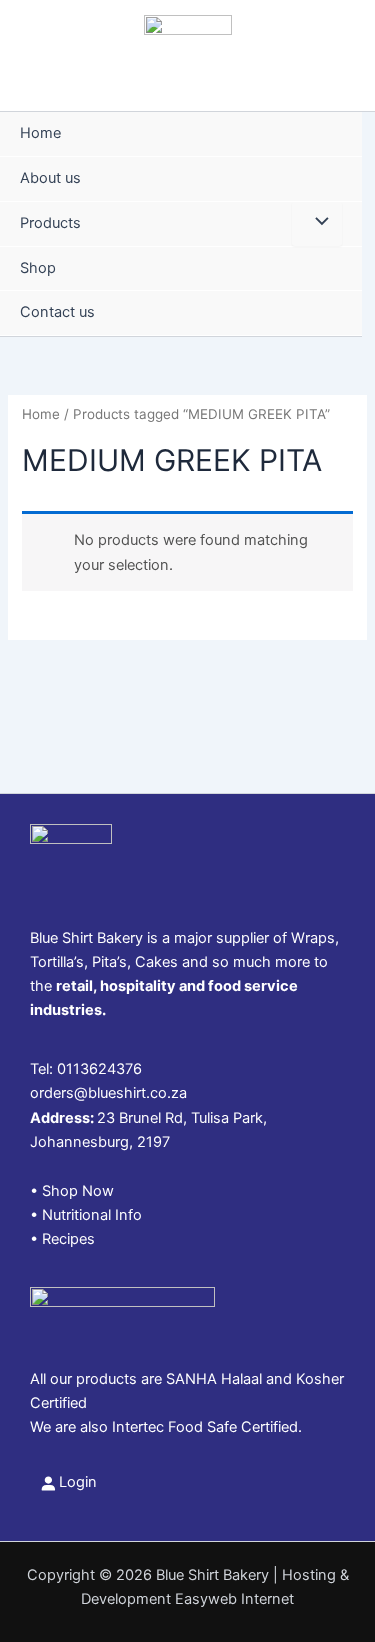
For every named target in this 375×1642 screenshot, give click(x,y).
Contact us (57, 312)
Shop (38, 268)
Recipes (68, 1239)
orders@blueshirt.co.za (108, 1093)
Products (50, 223)
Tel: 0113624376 (86, 1069)
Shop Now (78, 1191)
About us (50, 178)
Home (40, 133)
